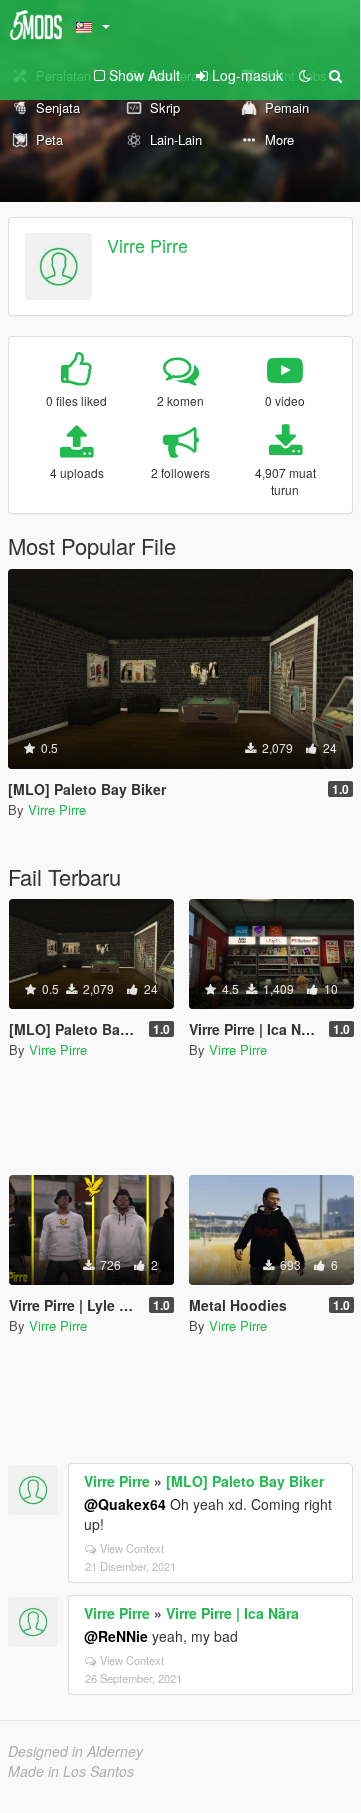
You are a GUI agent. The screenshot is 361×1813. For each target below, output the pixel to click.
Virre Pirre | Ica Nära (232, 1613)
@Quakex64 (125, 1504)
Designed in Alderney (75, 1751)
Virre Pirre (147, 245)
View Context (132, 1548)
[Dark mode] (305, 75)
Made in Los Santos (71, 1771)
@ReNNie (116, 1636)
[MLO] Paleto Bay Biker (245, 1481)
